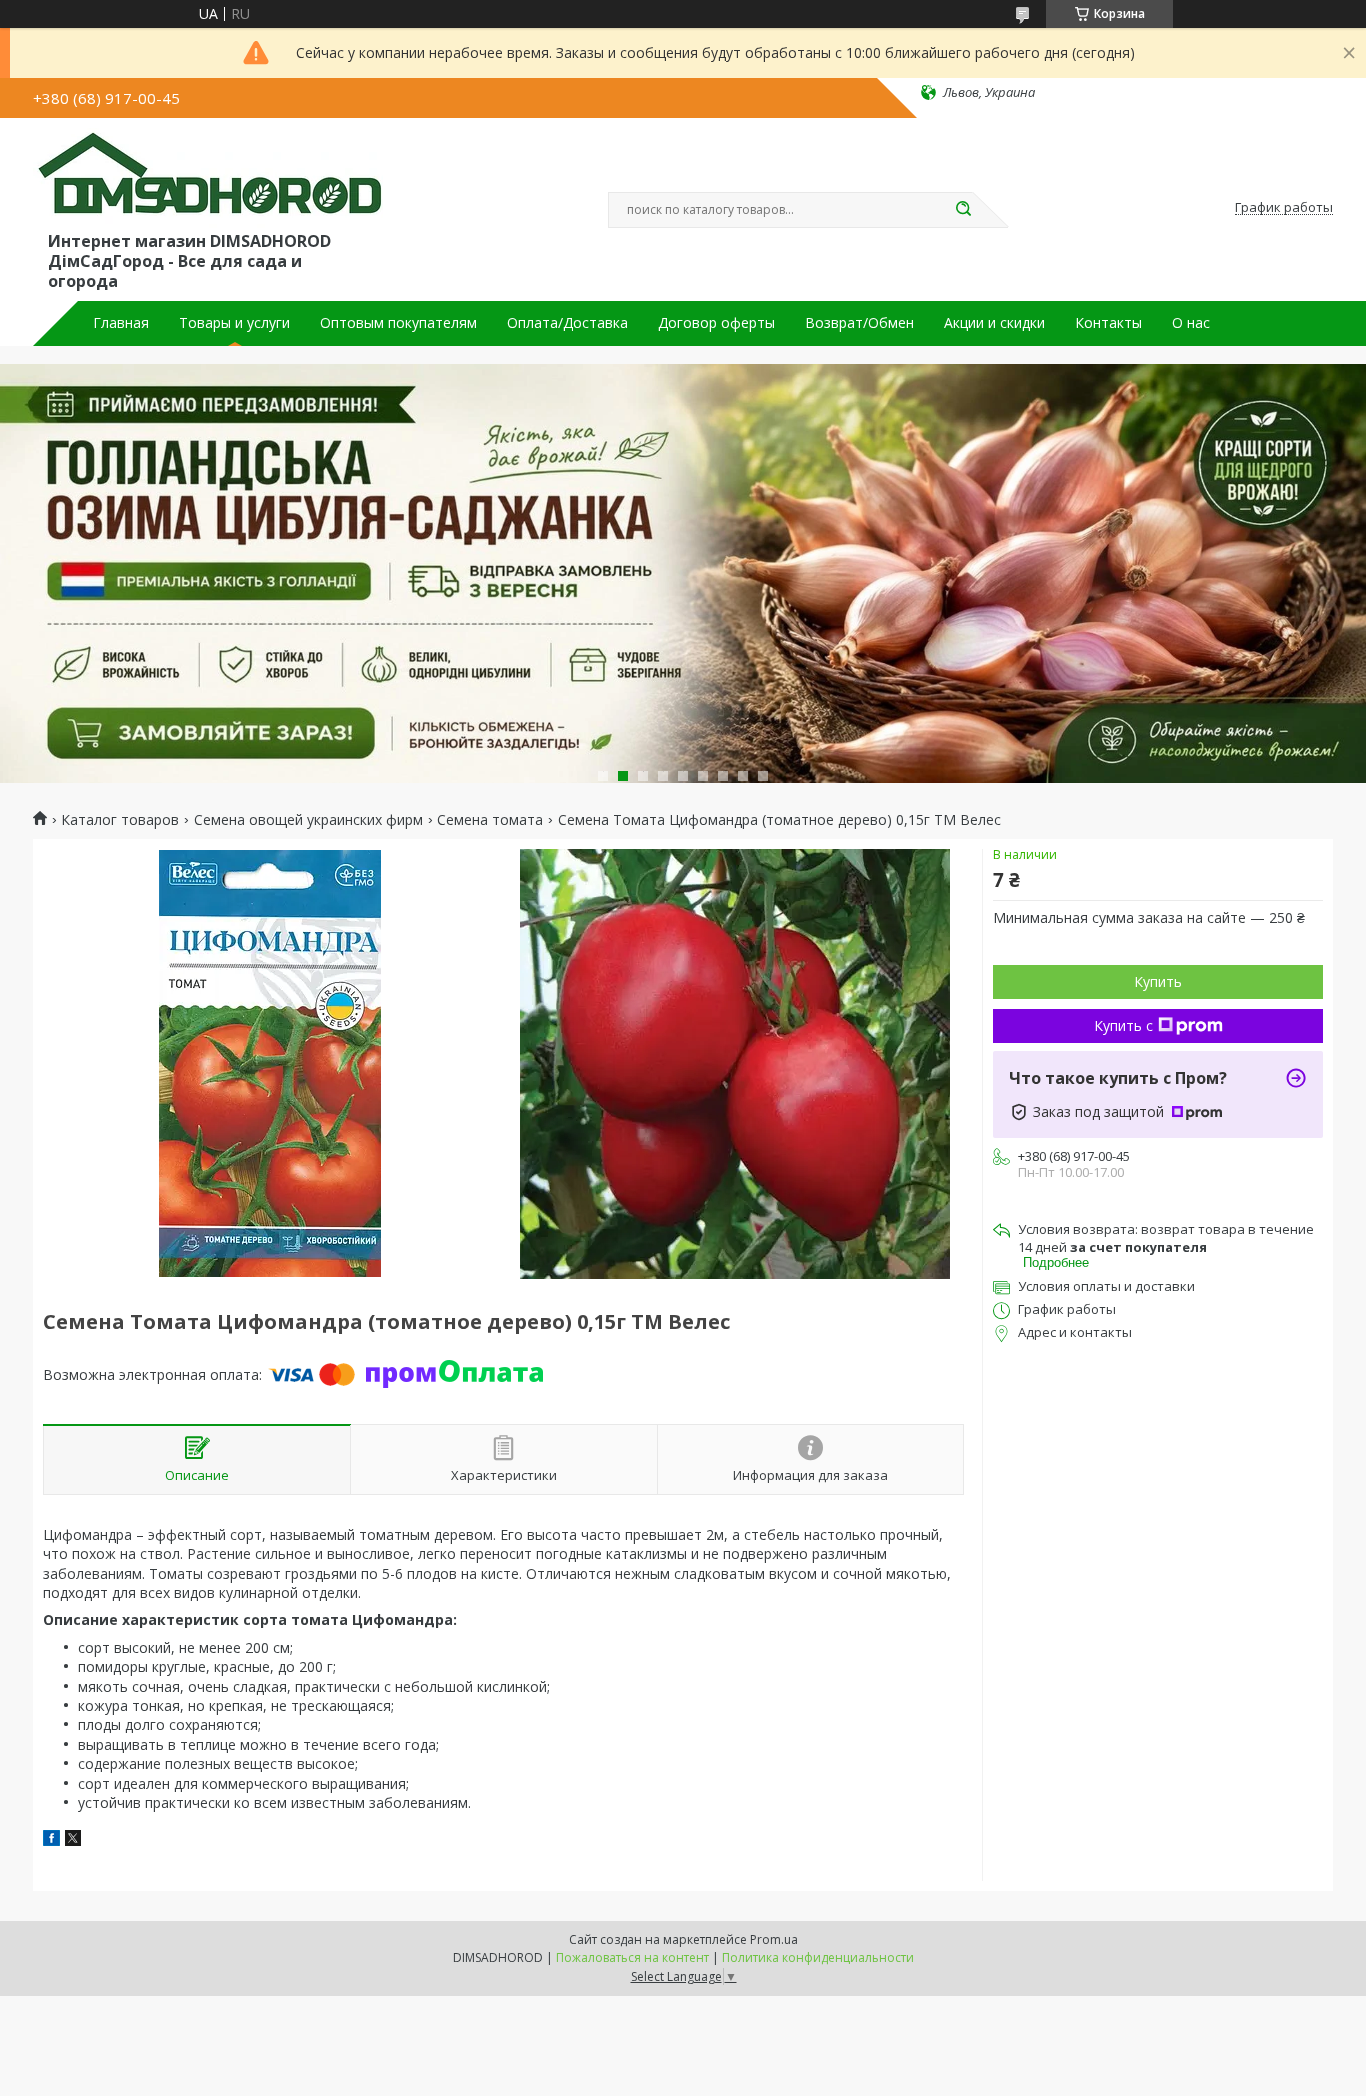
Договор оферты (716, 323)
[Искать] (963, 210)
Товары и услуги (234, 323)
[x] (73, 1840)
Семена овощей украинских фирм (308, 820)
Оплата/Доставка (567, 323)
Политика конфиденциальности (818, 1957)
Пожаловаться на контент (632, 1957)
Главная (121, 323)
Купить (1158, 981)
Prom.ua (774, 1939)
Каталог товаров (120, 820)
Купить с (1123, 1025)
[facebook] (51, 1840)
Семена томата (490, 820)
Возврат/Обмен (859, 323)
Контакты (1108, 323)
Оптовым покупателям (398, 323)
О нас (1191, 323)
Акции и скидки (994, 323)
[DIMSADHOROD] (208, 178)
